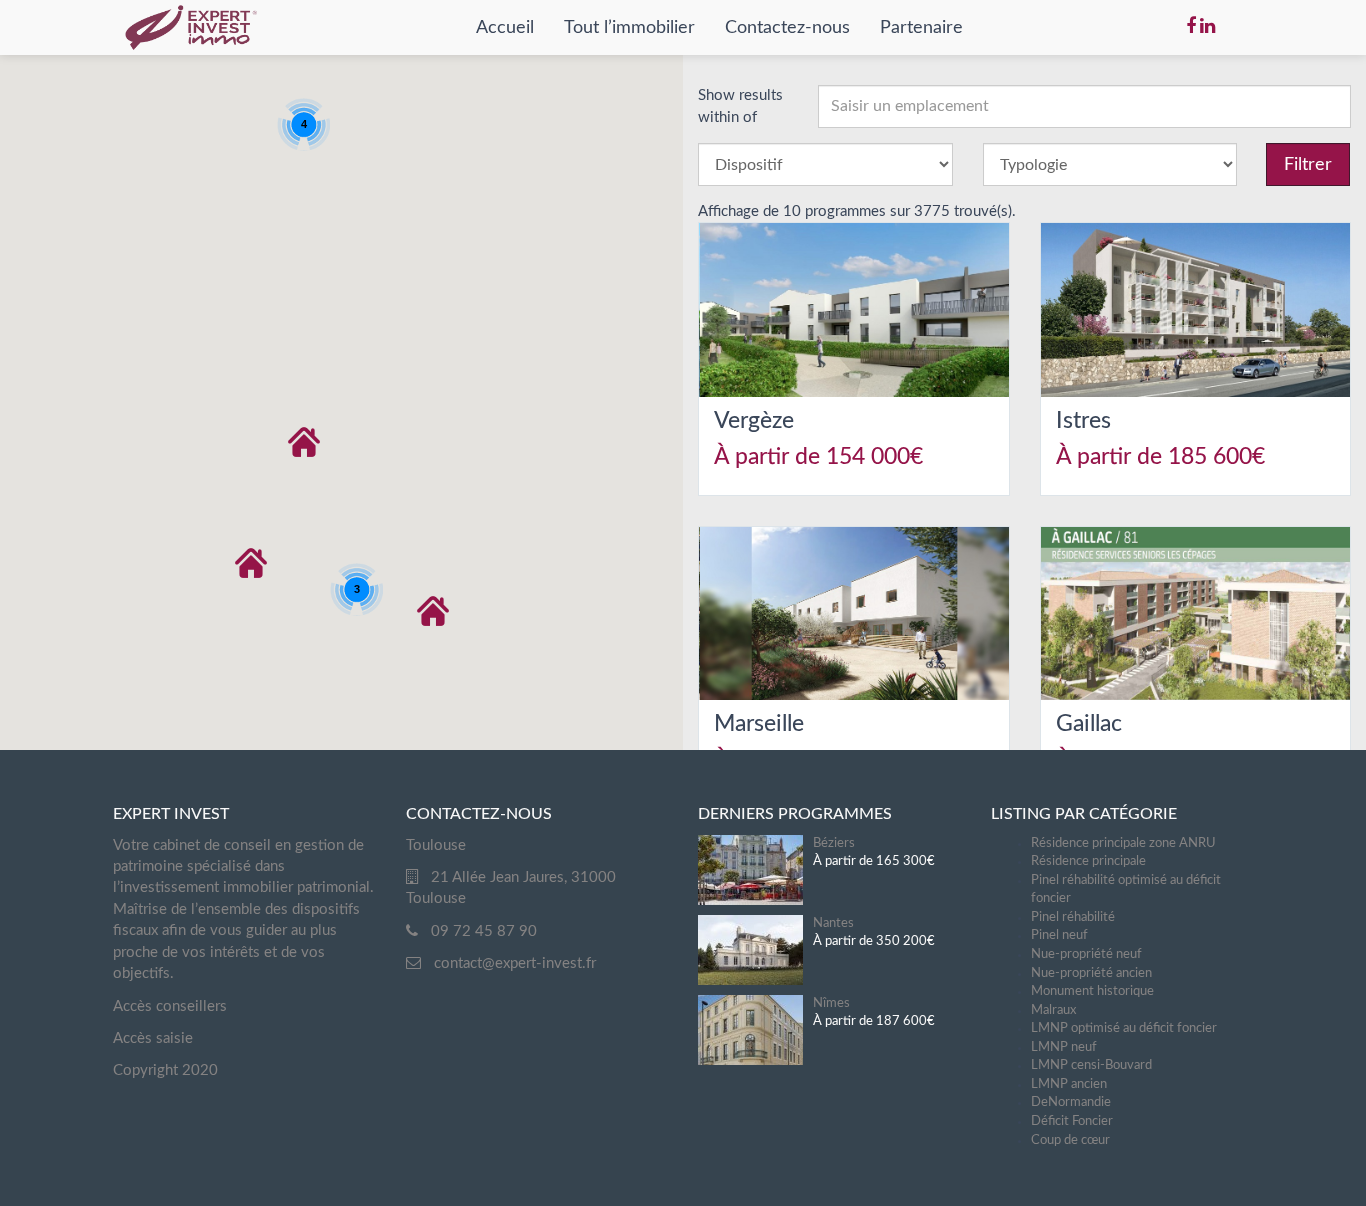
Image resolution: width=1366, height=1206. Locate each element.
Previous (1011, 310)
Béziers (834, 843)
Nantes (833, 923)
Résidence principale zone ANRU (1123, 843)
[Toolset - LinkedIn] (1207, 27)
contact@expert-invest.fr (515, 963)
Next (1039, 310)
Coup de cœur (1070, 1140)
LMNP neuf (1064, 1047)
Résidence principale (1088, 861)
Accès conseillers (170, 1006)
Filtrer (1308, 165)
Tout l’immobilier (629, 28)
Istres (1083, 420)
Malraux (1053, 1010)
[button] (251, 563)
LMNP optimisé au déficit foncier (1124, 1028)
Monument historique (1092, 991)
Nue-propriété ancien (1091, 973)
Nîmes (831, 1003)
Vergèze (754, 420)
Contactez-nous (787, 28)
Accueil (505, 28)
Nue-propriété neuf (1086, 954)
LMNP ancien (1069, 1084)
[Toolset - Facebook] (1191, 27)
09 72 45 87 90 (484, 931)
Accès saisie (153, 1038)
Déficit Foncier (1072, 1121)
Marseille (759, 723)
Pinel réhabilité (1073, 917)
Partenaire (921, 28)
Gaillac (1089, 723)
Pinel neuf (1059, 935)
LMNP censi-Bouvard (1091, 1065)
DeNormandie (1071, 1102)
